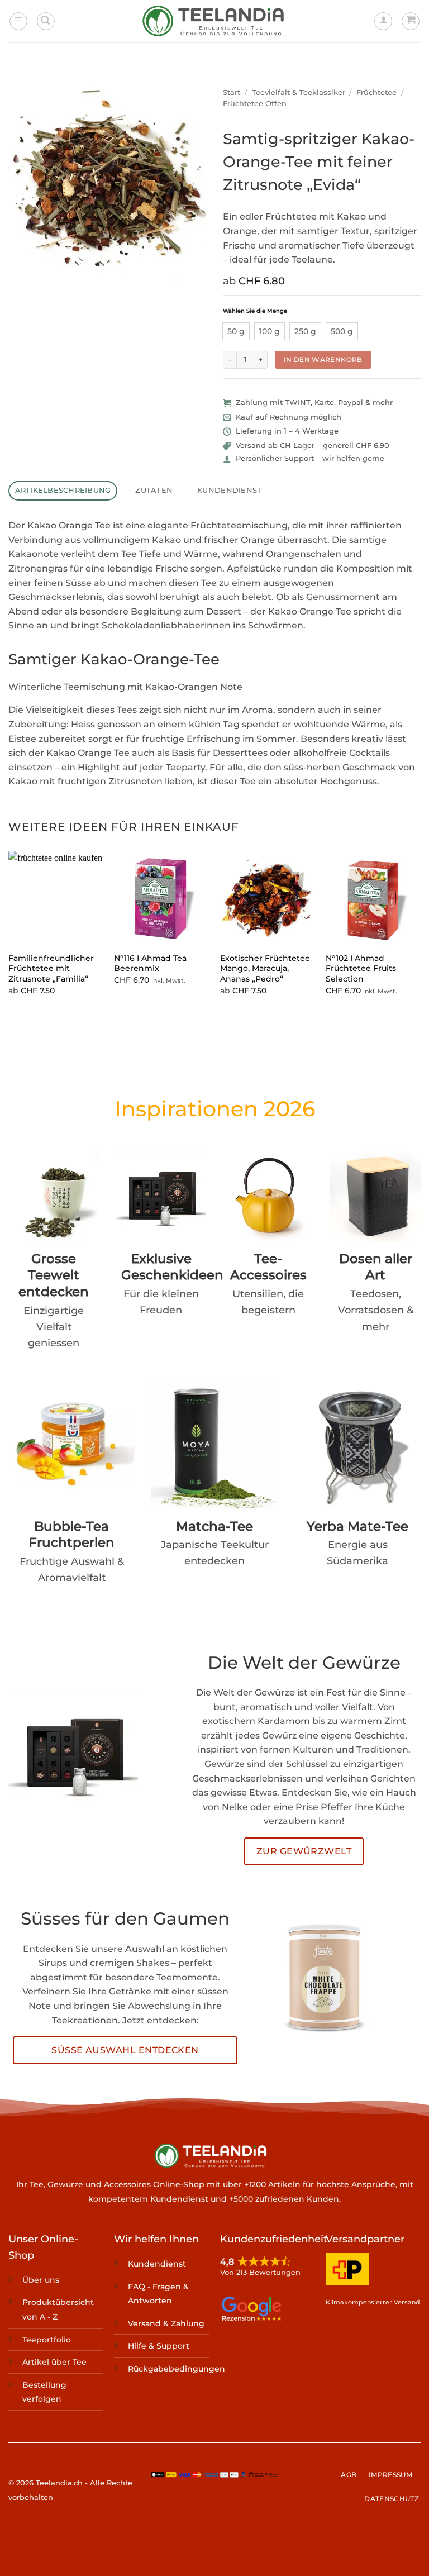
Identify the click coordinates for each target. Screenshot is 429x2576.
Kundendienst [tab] (229, 490)
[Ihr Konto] (383, 21)
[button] (18, 21)
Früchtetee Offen (255, 104)
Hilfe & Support (159, 2346)
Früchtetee (376, 92)
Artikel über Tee (54, 2362)
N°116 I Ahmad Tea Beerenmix (150, 963)
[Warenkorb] (411, 21)
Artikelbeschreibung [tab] (63, 490)
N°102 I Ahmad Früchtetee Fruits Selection (361, 968)
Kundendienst (157, 2264)
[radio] (236, 331)
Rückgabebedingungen (177, 2369)
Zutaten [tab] (154, 490)
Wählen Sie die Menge (255, 311)
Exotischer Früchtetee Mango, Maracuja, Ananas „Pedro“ (265, 968)
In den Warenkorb (323, 360)
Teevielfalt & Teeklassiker (299, 92)
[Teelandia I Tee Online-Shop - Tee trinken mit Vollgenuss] (215, 22)
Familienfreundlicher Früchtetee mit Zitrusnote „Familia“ (51, 968)
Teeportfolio (47, 2340)
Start (232, 92)
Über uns (41, 2280)
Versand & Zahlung (166, 2323)
